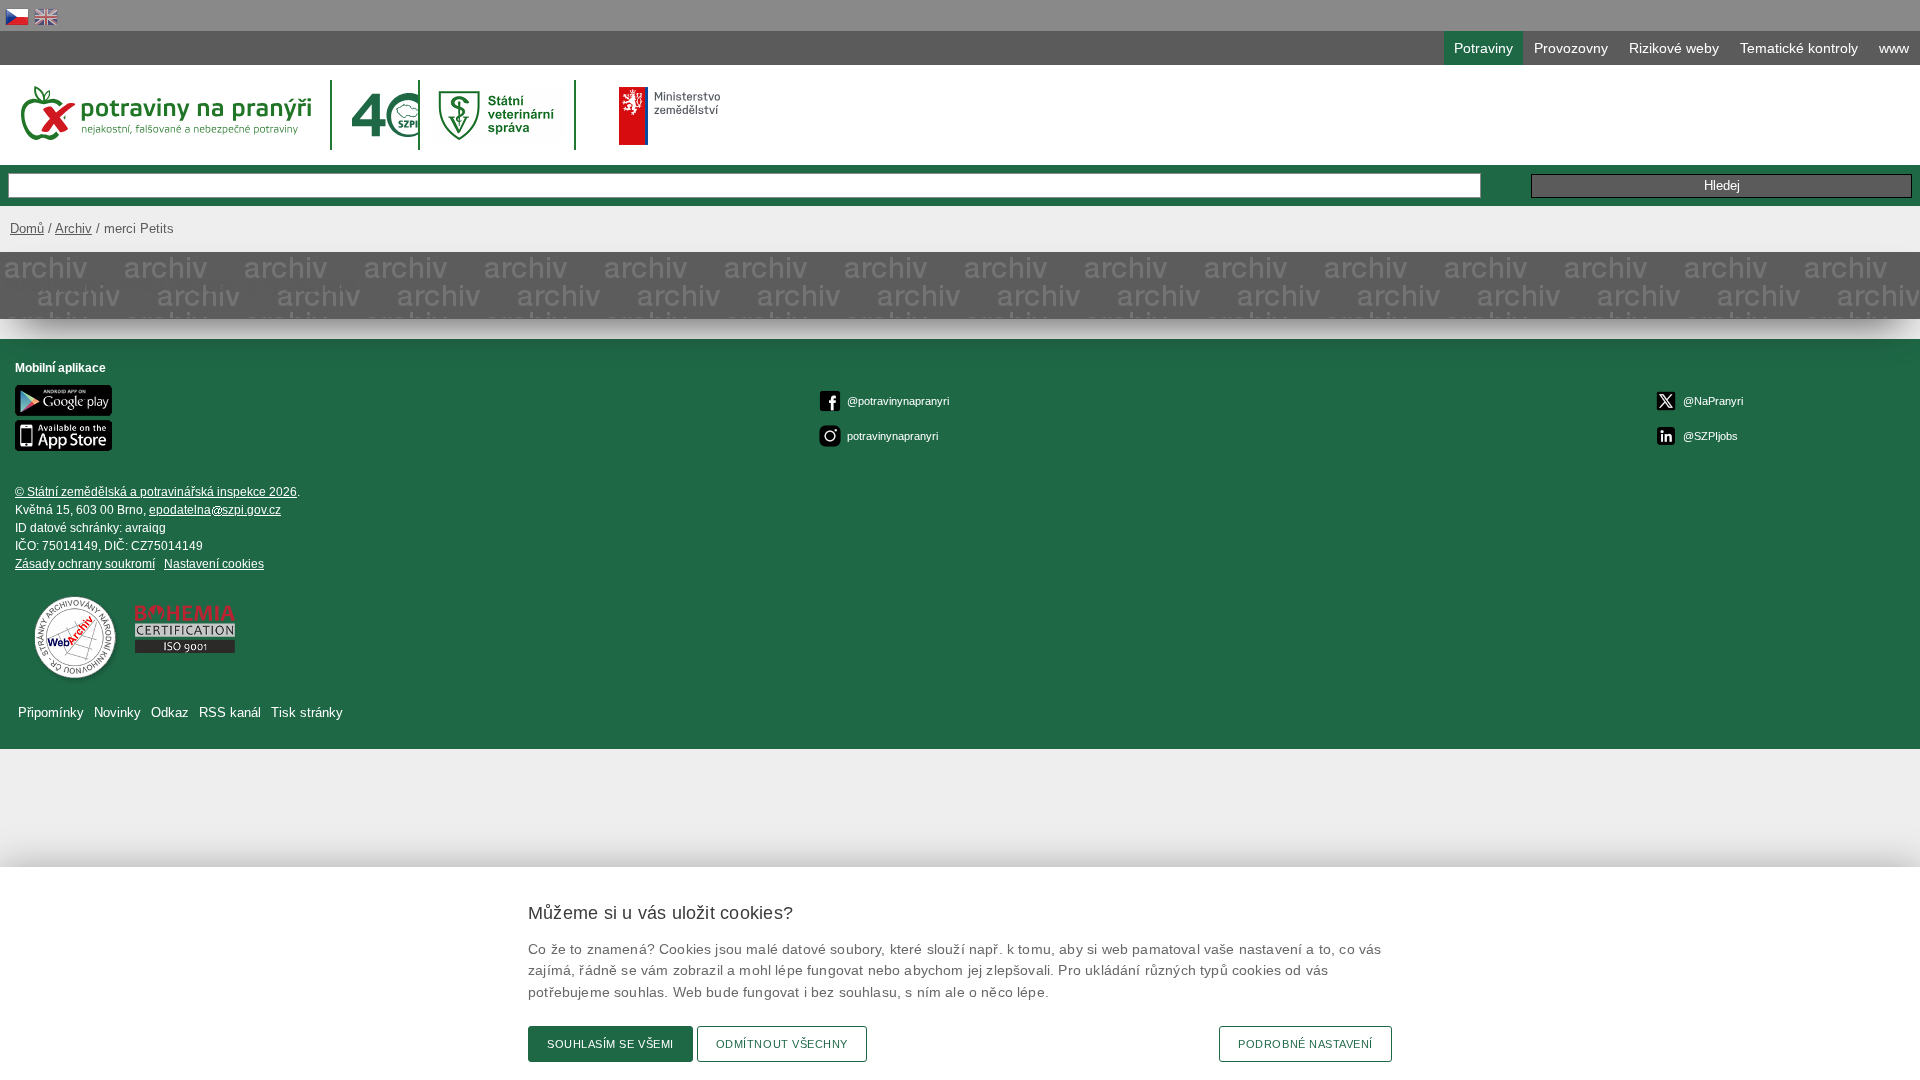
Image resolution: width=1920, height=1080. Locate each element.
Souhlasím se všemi (610, 1044)
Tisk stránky (307, 712)
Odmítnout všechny (782, 1044)
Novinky (117, 712)
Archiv (73, 228)
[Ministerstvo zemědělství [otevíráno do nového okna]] (670, 116)
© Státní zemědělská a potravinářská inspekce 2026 (156, 492)
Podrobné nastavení (1305, 1044)
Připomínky (51, 712)
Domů (27, 228)
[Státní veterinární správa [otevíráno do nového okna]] (499, 114)
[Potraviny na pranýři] (164, 113)
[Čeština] (17, 16)
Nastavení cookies (214, 564)
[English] (46, 16)
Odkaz (170, 712)
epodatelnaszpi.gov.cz (215, 510)
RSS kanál (230, 712)
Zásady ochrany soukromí (85, 564)
